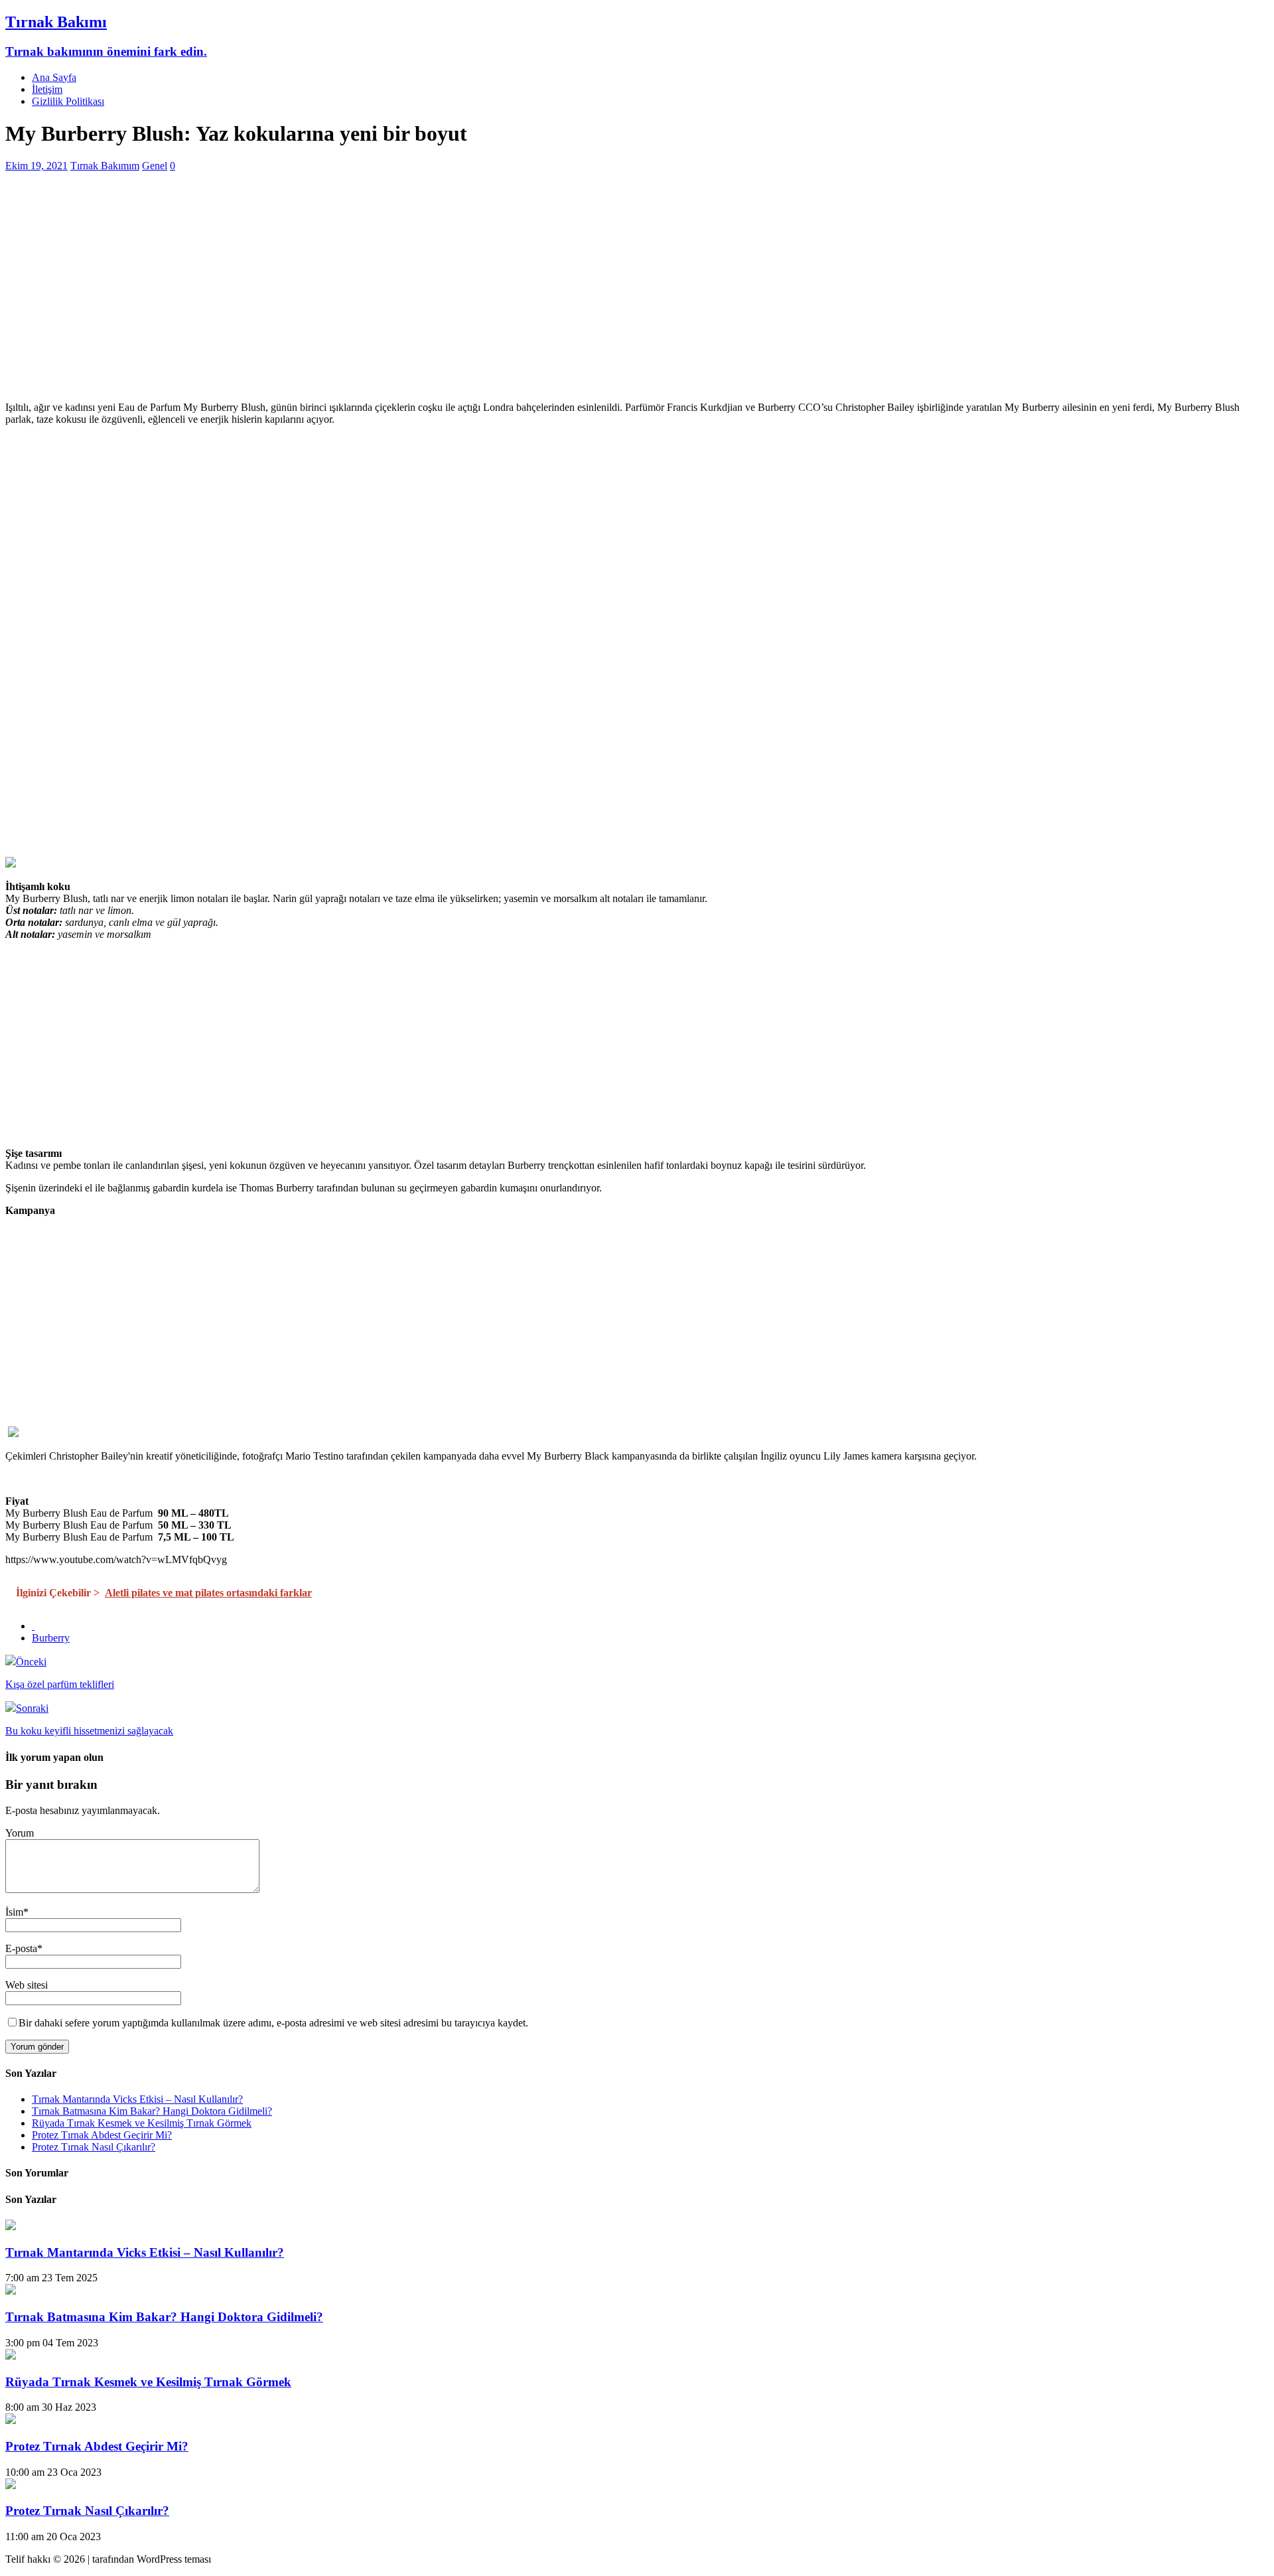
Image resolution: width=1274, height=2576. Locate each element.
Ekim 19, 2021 (36, 166)
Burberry (51, 1638)
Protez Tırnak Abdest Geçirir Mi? (102, 2135)
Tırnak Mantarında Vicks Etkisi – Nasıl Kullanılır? (137, 2099)
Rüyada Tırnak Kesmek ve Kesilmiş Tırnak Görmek (142, 2123)
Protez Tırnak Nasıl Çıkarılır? (94, 2147)
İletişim (47, 89)
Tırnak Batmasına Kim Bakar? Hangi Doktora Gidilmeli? (152, 2111)
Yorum (20, 1833)
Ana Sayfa (54, 77)
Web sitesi (27, 1985)
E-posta (21, 1948)
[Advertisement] (403, 298)
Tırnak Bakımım (105, 166)
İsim (14, 1912)
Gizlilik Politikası (68, 101)
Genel (155, 166)
